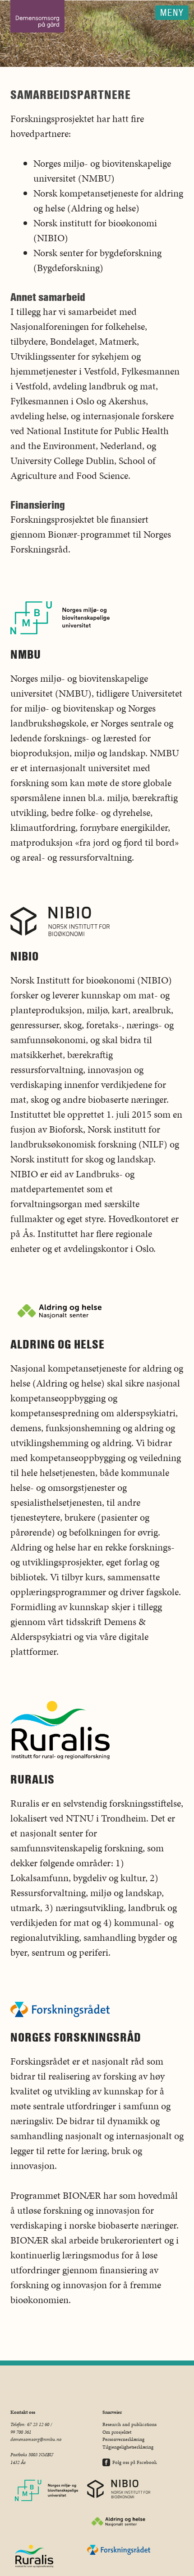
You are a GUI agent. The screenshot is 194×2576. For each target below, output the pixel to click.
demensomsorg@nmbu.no (36, 2439)
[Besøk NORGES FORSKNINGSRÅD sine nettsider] (119, 2551)
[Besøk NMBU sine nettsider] (46, 2491)
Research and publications (129, 2424)
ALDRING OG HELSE (58, 1344)
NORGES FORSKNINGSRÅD (76, 2037)
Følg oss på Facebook (134, 2462)
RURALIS (32, 1780)
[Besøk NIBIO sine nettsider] (119, 2490)
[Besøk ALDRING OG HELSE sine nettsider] (119, 2523)
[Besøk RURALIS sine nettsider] (46, 2557)
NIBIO (25, 956)
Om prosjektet (117, 2432)
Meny (172, 12)
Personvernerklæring (123, 2439)
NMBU (26, 655)
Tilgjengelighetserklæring (128, 2447)
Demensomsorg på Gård (37, 16)
